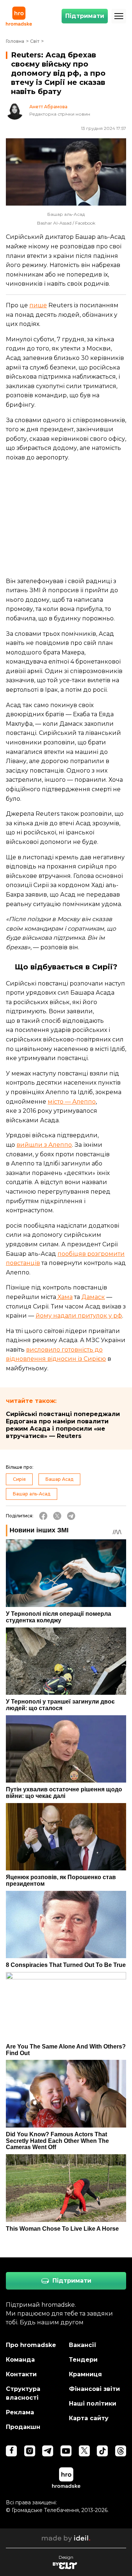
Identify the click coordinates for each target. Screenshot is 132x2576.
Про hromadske (31, 2345)
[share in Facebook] (43, 1516)
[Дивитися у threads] (121, 2451)
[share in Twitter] (57, 1516)
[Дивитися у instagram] (30, 2451)
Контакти (21, 2374)
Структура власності (23, 2393)
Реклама (20, 2412)
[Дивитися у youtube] (66, 2451)
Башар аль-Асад (32, 1494)
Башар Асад (59, 1479)
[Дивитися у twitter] (84, 2451)
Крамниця (85, 2374)
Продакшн (23, 2427)
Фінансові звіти (94, 2389)
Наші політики (93, 2404)
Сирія (19, 1479)
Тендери (83, 2360)
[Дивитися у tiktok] (102, 2451)
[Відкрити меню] (119, 16)
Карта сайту (89, 2418)
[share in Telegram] (71, 1516)
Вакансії (83, 2345)
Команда (20, 2360)
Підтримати (85, 16)
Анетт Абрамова (48, 107)
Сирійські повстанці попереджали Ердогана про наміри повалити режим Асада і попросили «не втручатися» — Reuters (63, 1425)
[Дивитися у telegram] (48, 2451)
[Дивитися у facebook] (11, 2451)
